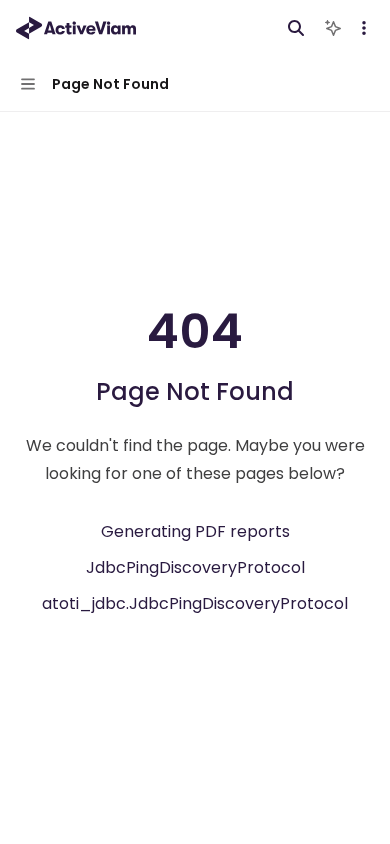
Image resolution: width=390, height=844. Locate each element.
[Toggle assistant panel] (333, 28)
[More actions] (364, 28)
